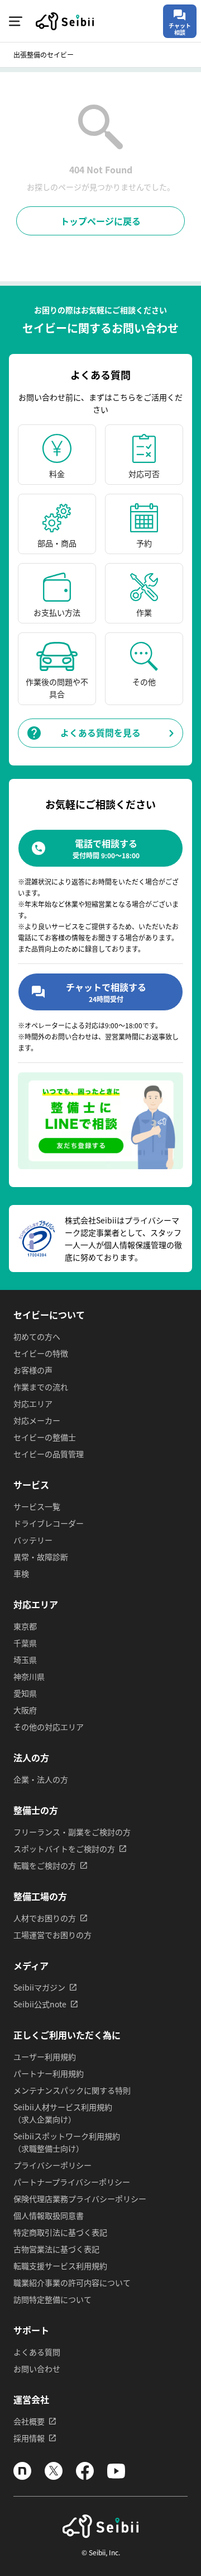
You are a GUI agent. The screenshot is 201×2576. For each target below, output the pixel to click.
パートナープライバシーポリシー (72, 2182)
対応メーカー (37, 1420)
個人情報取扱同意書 (49, 2215)
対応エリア (33, 1403)
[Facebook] (85, 2476)
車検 (21, 1573)
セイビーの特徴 (41, 1353)
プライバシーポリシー (52, 2165)
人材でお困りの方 (45, 1918)
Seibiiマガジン (39, 1987)
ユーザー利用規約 (45, 2057)
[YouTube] (116, 2476)
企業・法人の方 (41, 1779)
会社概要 (29, 2421)
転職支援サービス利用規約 (60, 2266)
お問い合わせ (37, 2369)
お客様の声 (33, 1370)
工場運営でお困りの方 (52, 1935)
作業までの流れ (41, 1387)
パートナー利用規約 (49, 2073)
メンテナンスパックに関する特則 (72, 2090)
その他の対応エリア (49, 1727)
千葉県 (25, 1643)
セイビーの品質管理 (49, 1454)
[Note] (22, 2476)
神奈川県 (29, 1676)
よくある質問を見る (100, 733)
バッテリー (33, 1540)
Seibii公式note (40, 2004)
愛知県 (25, 1693)
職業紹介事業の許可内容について (72, 2282)
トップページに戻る (100, 221)
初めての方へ (37, 1336)
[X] (54, 2476)
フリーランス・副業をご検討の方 (72, 1832)
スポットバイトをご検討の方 (64, 1849)
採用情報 (29, 2438)
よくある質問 (37, 2352)
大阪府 (25, 1710)
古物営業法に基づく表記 (56, 2249)
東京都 (25, 1626)
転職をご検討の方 (45, 1865)
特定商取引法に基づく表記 (60, 2232)
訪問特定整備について (52, 2299)
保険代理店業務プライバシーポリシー (80, 2199)
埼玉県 (25, 1660)
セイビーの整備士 (45, 1437)
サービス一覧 (37, 1506)
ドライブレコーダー (49, 1523)
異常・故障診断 (41, 1557)
